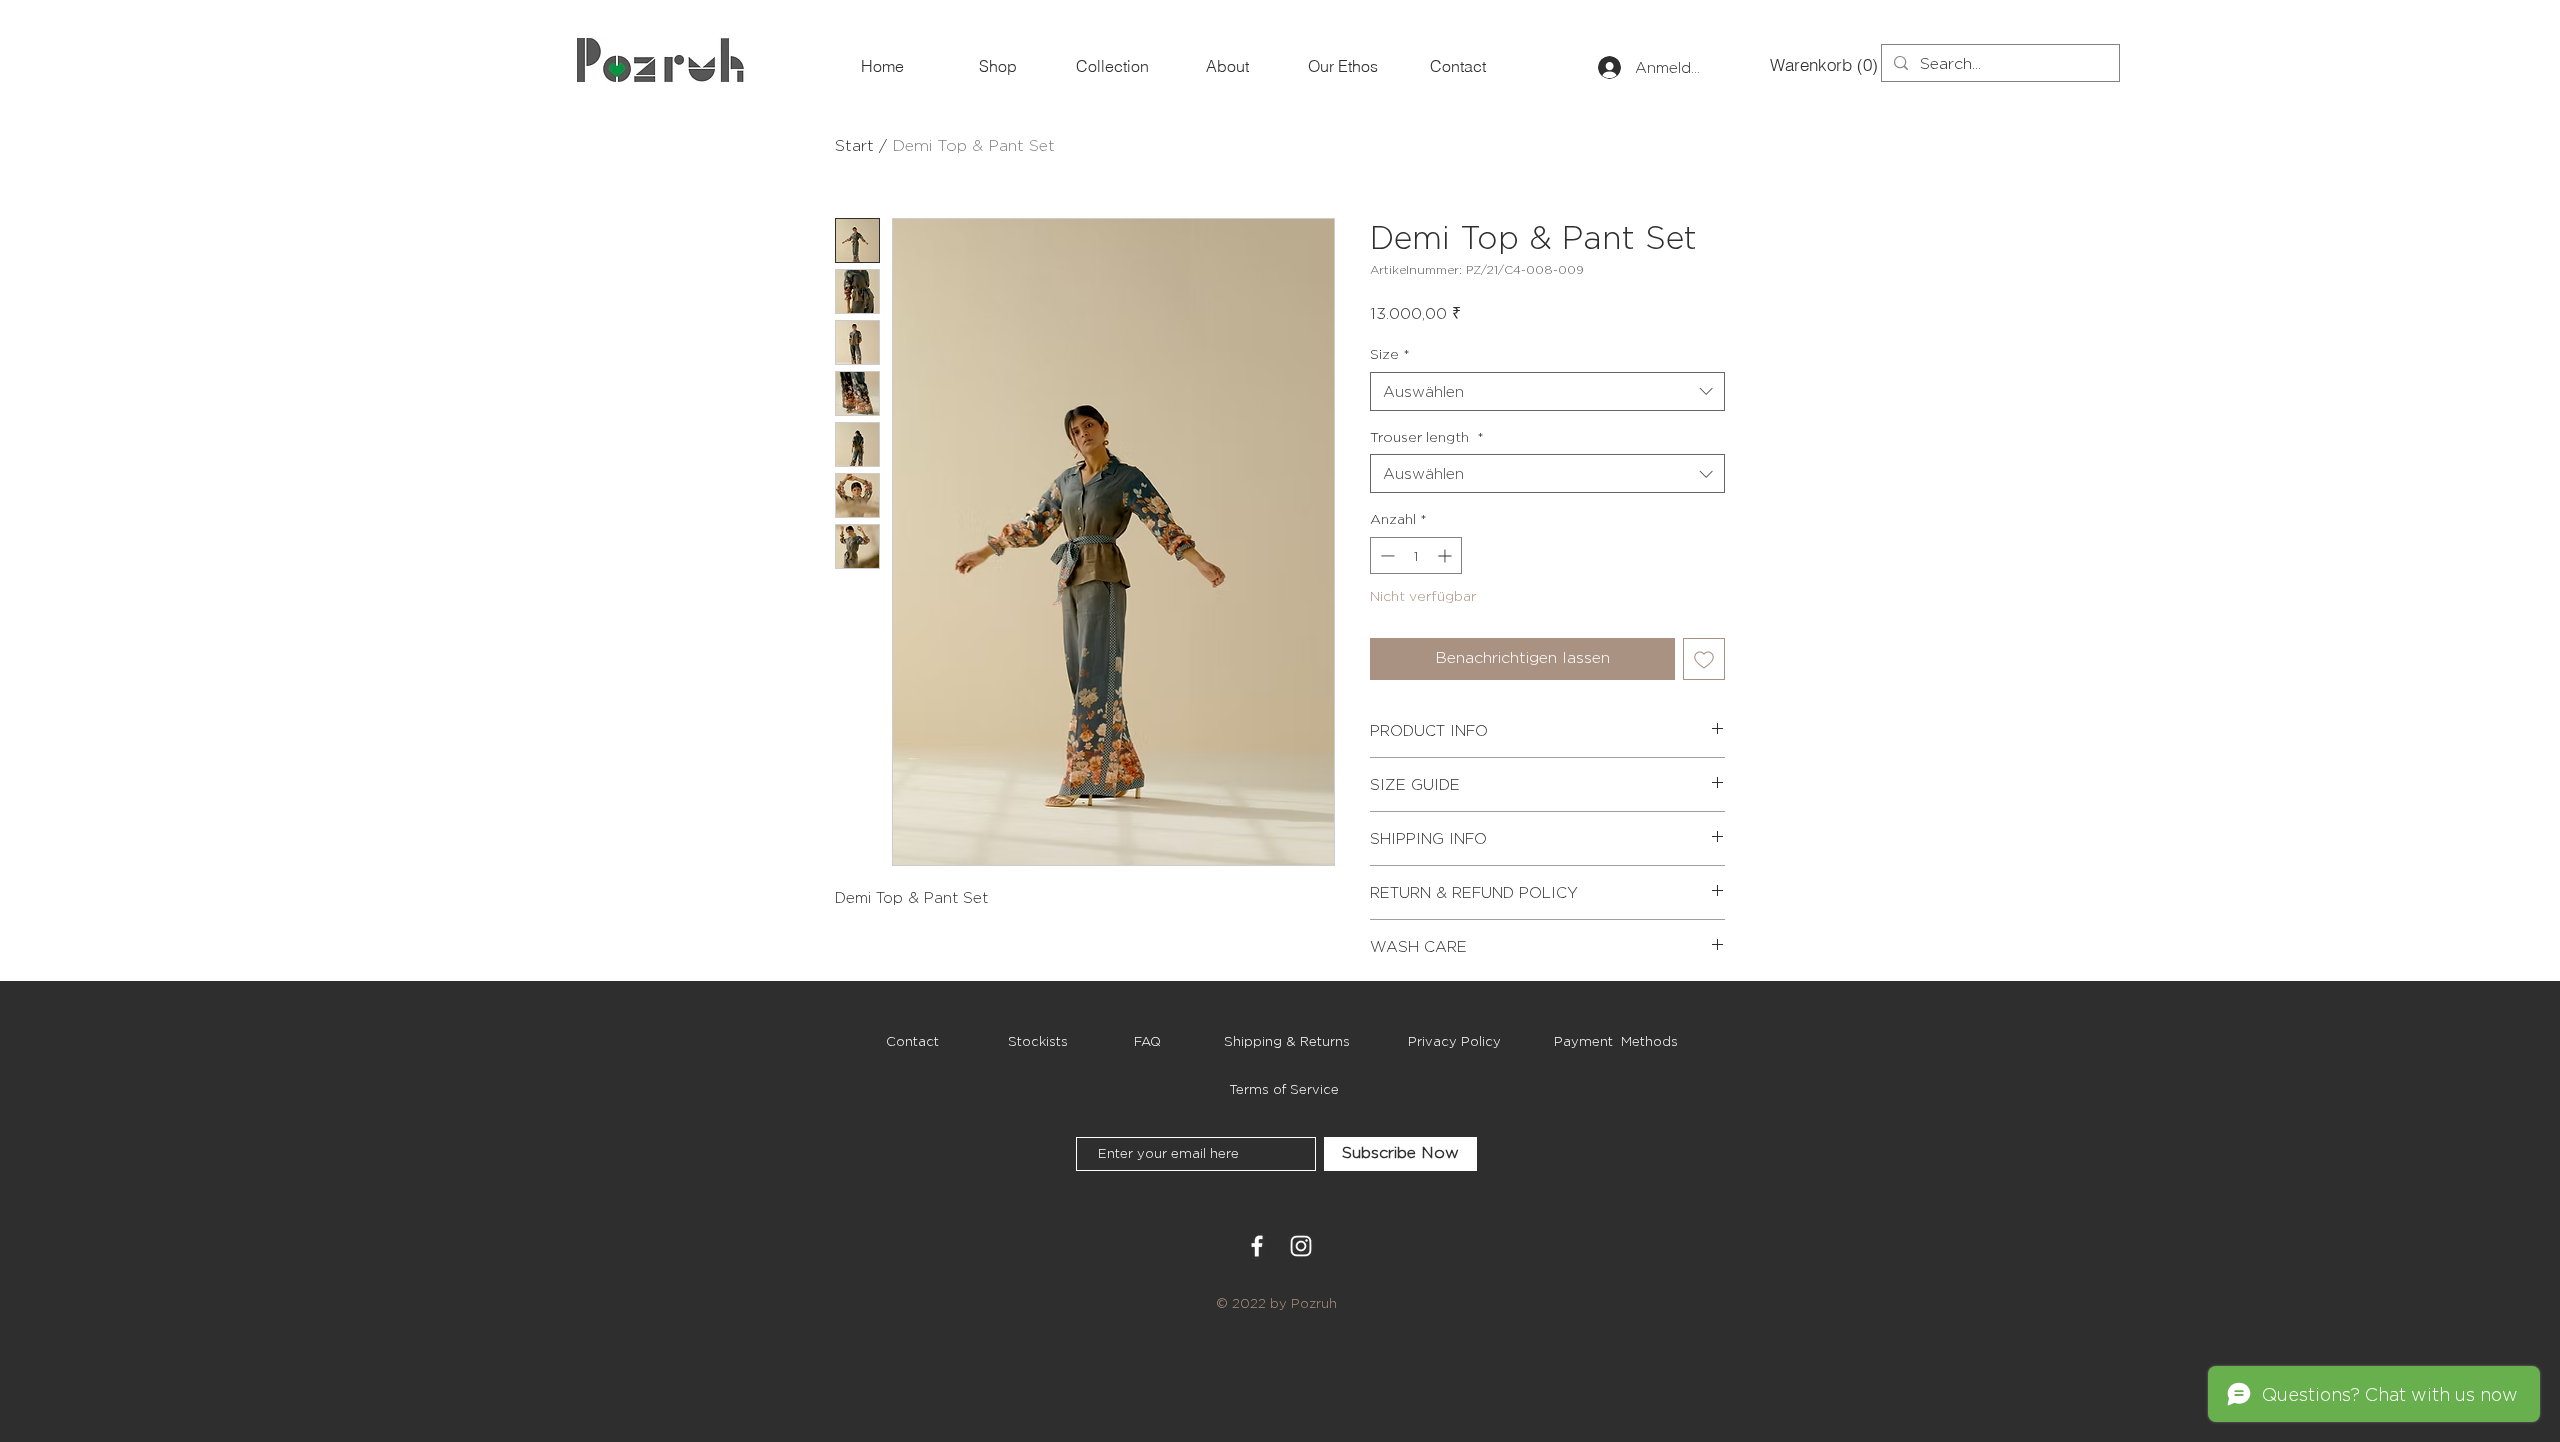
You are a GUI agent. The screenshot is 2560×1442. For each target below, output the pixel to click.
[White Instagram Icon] (1301, 1246)
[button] (1803, 65)
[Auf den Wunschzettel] (1704, 659)
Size (1390, 353)
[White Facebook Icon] (1257, 1246)
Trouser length (1427, 436)
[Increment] (1446, 555)
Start (854, 145)
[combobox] (1547, 391)
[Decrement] (1385, 555)
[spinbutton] (1416, 555)
